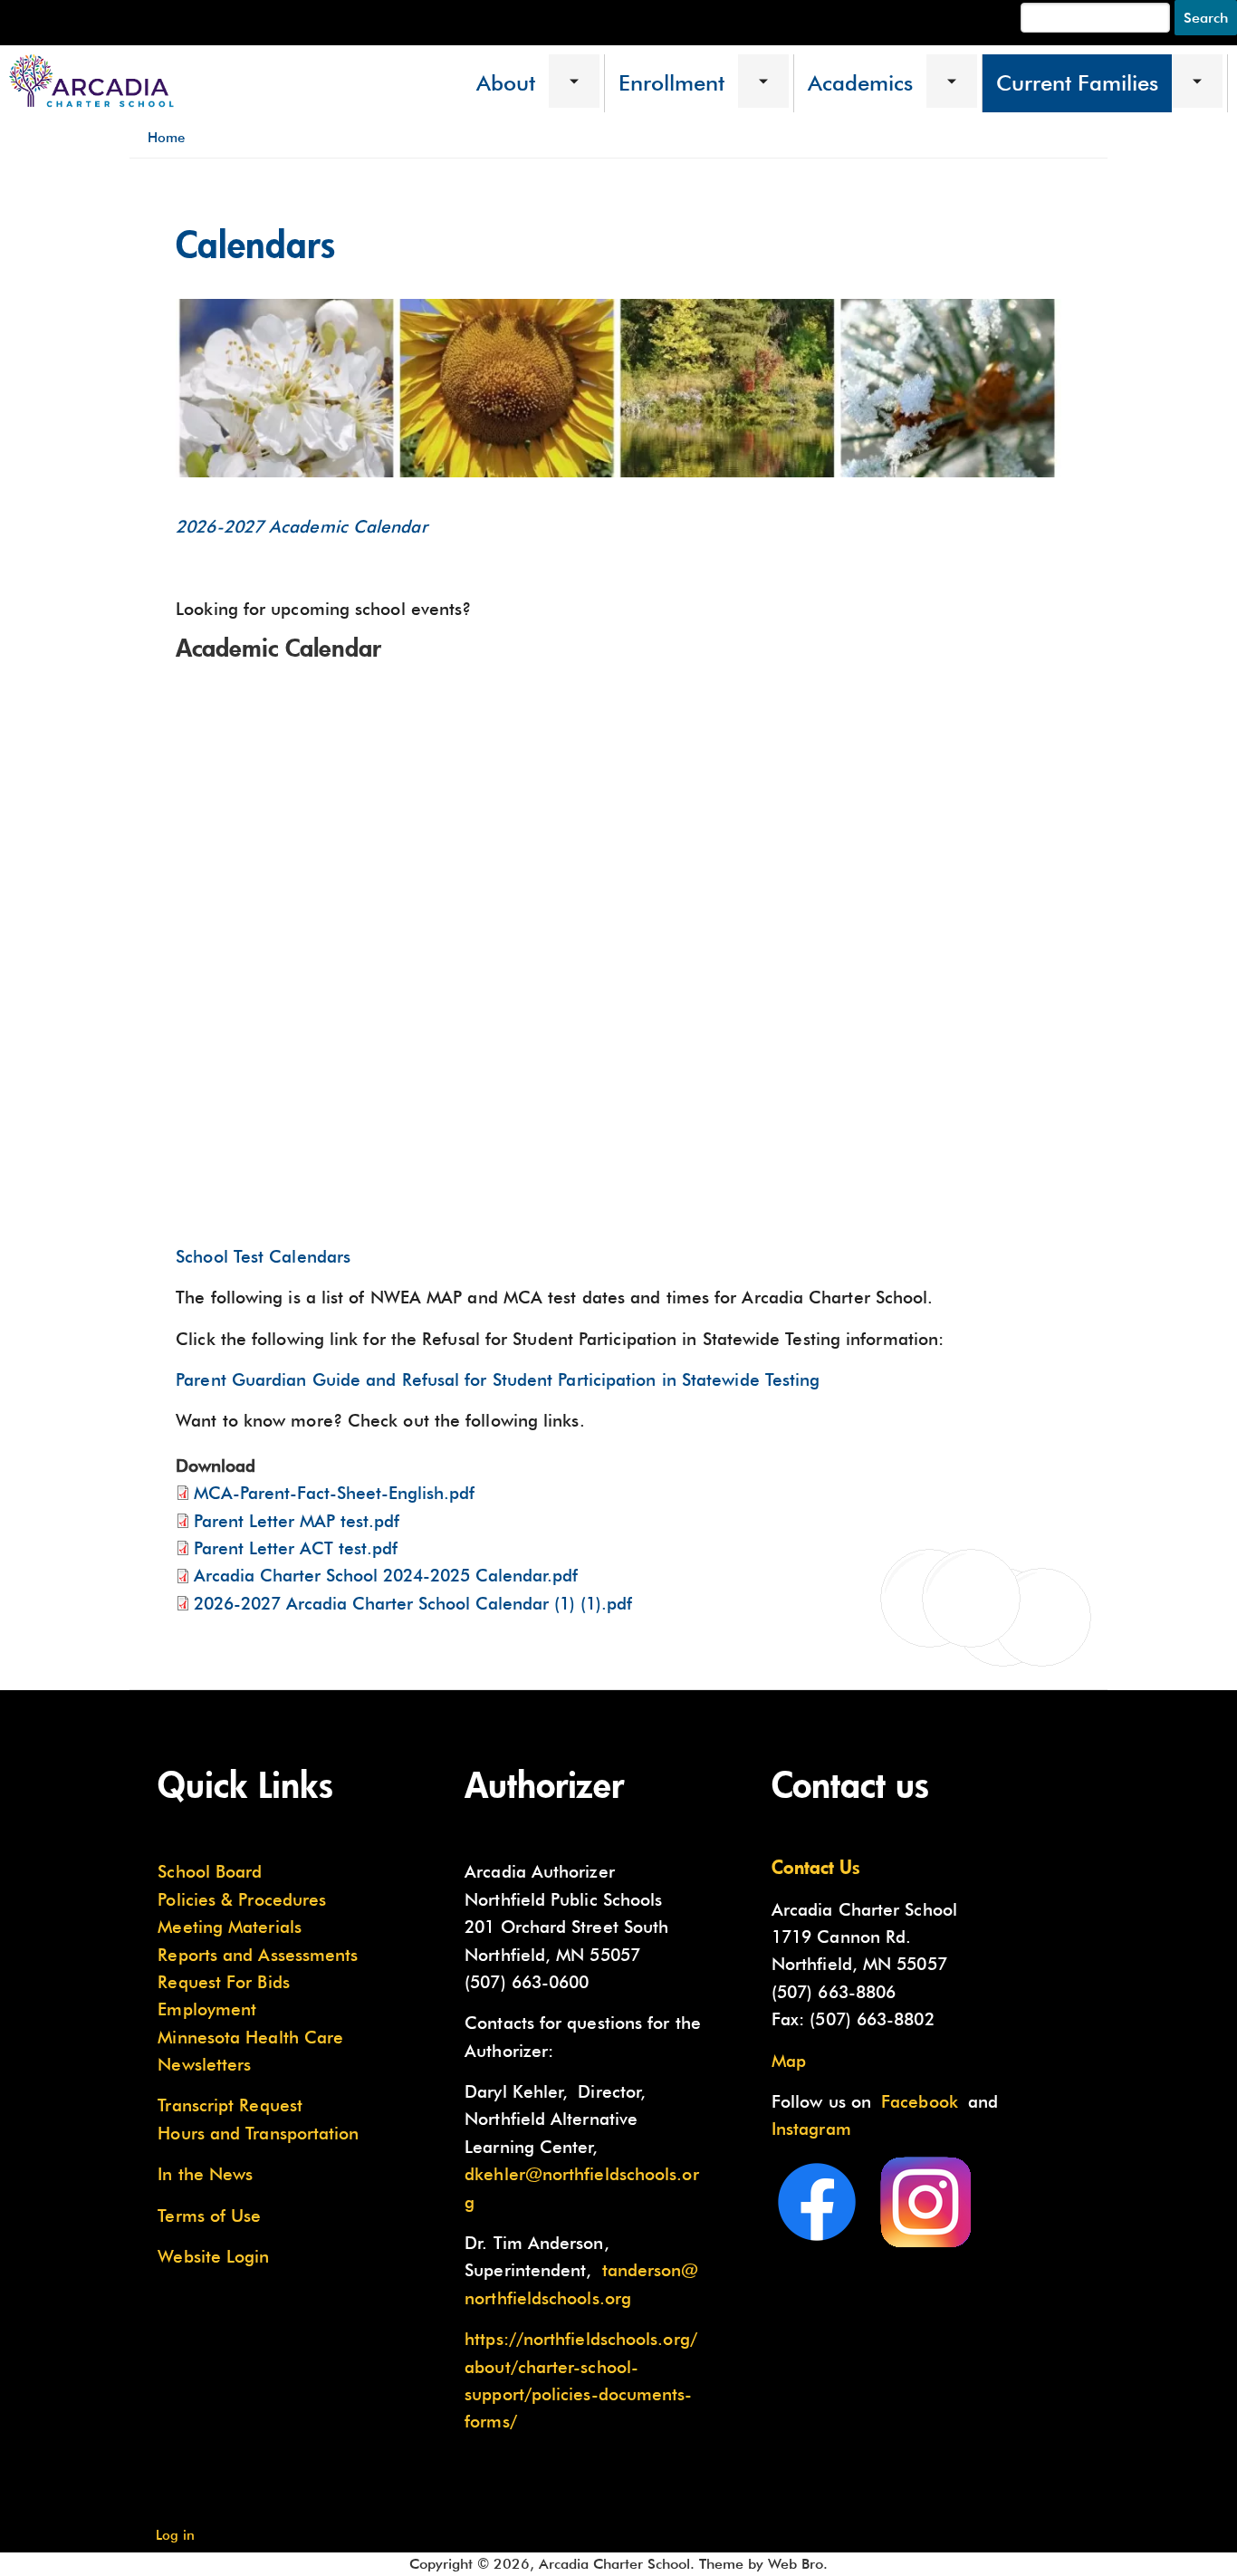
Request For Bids (223, 1982)
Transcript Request (230, 2105)
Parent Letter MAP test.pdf (297, 1521)
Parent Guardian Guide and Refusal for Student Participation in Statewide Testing (498, 1379)
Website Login (213, 2256)
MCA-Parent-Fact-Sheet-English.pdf (334, 1493)
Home (166, 137)
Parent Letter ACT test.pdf (296, 1548)
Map (789, 2061)
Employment (207, 2009)
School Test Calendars (263, 1256)
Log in (175, 2535)
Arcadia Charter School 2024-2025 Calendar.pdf (386, 1575)
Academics (860, 83)
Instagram (811, 2129)
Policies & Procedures (242, 1899)
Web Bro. (798, 2564)
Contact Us (816, 1867)
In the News (205, 2174)
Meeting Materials (230, 1927)
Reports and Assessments (258, 1955)
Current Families (1077, 83)
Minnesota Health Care (250, 2037)
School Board (210, 1871)
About (506, 83)
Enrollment (671, 83)
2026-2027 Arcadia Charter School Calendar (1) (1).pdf (413, 1603)
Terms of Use (209, 2216)
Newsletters (204, 2064)
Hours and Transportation (258, 2133)
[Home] (91, 82)
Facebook (920, 2101)
